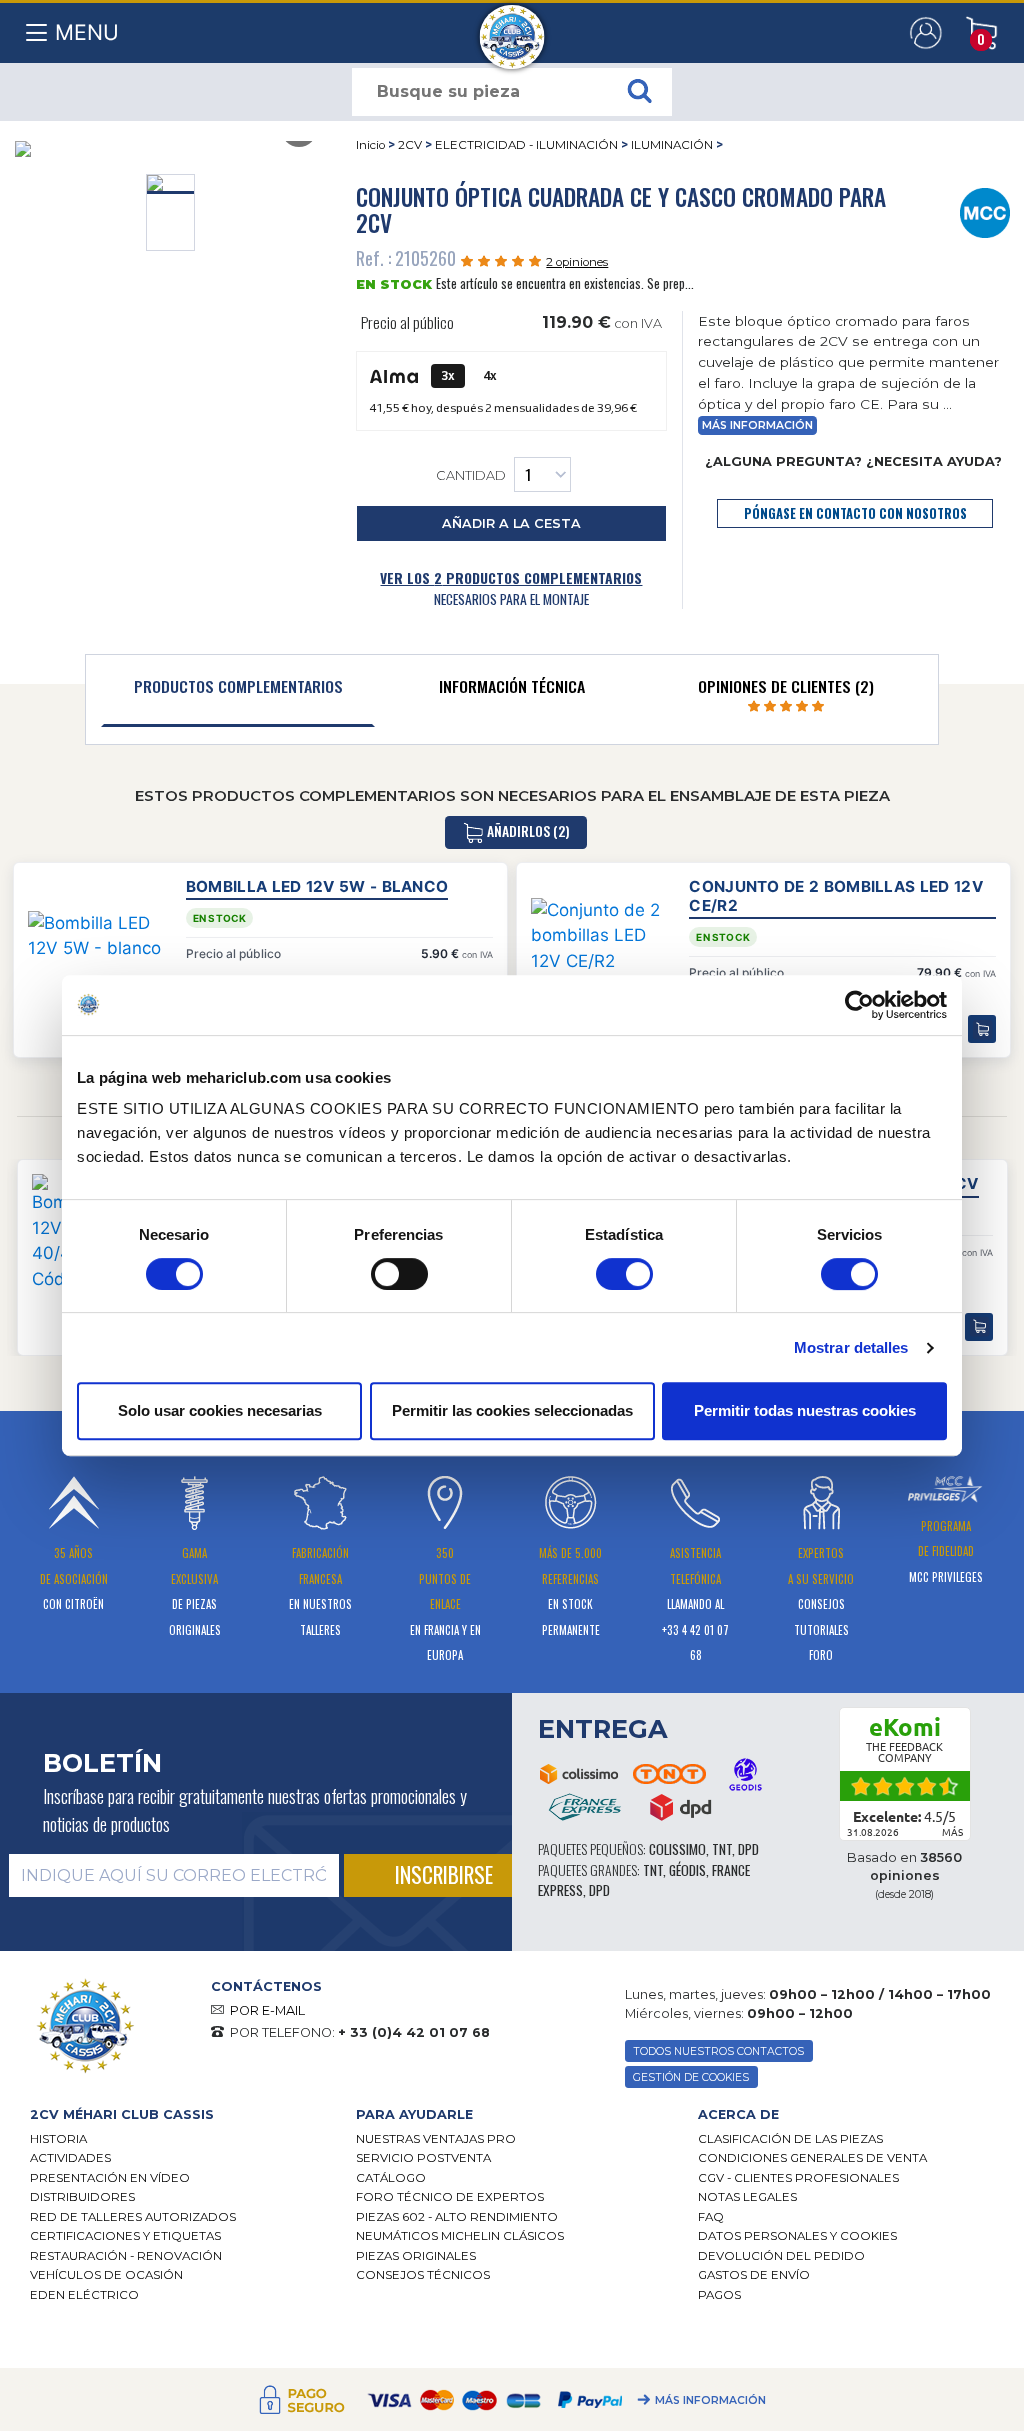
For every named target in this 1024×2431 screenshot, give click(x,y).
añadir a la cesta (511, 523)
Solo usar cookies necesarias (220, 1410)
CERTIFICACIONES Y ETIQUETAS (125, 2236)
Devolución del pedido (781, 2256)
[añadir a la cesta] (979, 1327)
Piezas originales (416, 2256)
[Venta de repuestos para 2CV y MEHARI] (512, 27)
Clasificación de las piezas (790, 2139)
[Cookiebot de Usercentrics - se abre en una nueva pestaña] (859, 1005)
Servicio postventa (423, 2158)
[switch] (399, 1274)
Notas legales (747, 2197)
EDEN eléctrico (84, 2295)
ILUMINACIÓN (672, 145)
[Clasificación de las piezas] (985, 211)
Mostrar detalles (851, 1347)
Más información (710, 2400)
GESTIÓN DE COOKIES (691, 2077)
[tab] (238, 691)
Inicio (370, 145)
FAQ (711, 2217)
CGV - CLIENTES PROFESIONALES (798, 2178)
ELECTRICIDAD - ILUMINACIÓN (526, 145)
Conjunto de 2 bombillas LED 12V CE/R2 (836, 896)
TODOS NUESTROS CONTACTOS (718, 2051)
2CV (410, 145)
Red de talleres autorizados (133, 2217)
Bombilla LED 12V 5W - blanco (317, 886)
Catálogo (391, 2178)
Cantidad (471, 475)
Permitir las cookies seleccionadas (512, 1410)
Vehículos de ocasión (106, 2275)
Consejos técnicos (423, 2275)
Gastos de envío (754, 2275)
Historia (58, 2139)
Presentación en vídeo (110, 2178)
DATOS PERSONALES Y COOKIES (797, 2236)
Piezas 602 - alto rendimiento (457, 2217)
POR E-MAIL (267, 2010)
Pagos (719, 2295)
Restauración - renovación (126, 2256)
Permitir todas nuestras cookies (805, 1410)
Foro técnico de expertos (450, 2197)
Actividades (70, 2158)
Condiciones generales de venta (812, 2158)
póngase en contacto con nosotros (855, 513)
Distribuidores (82, 2197)
